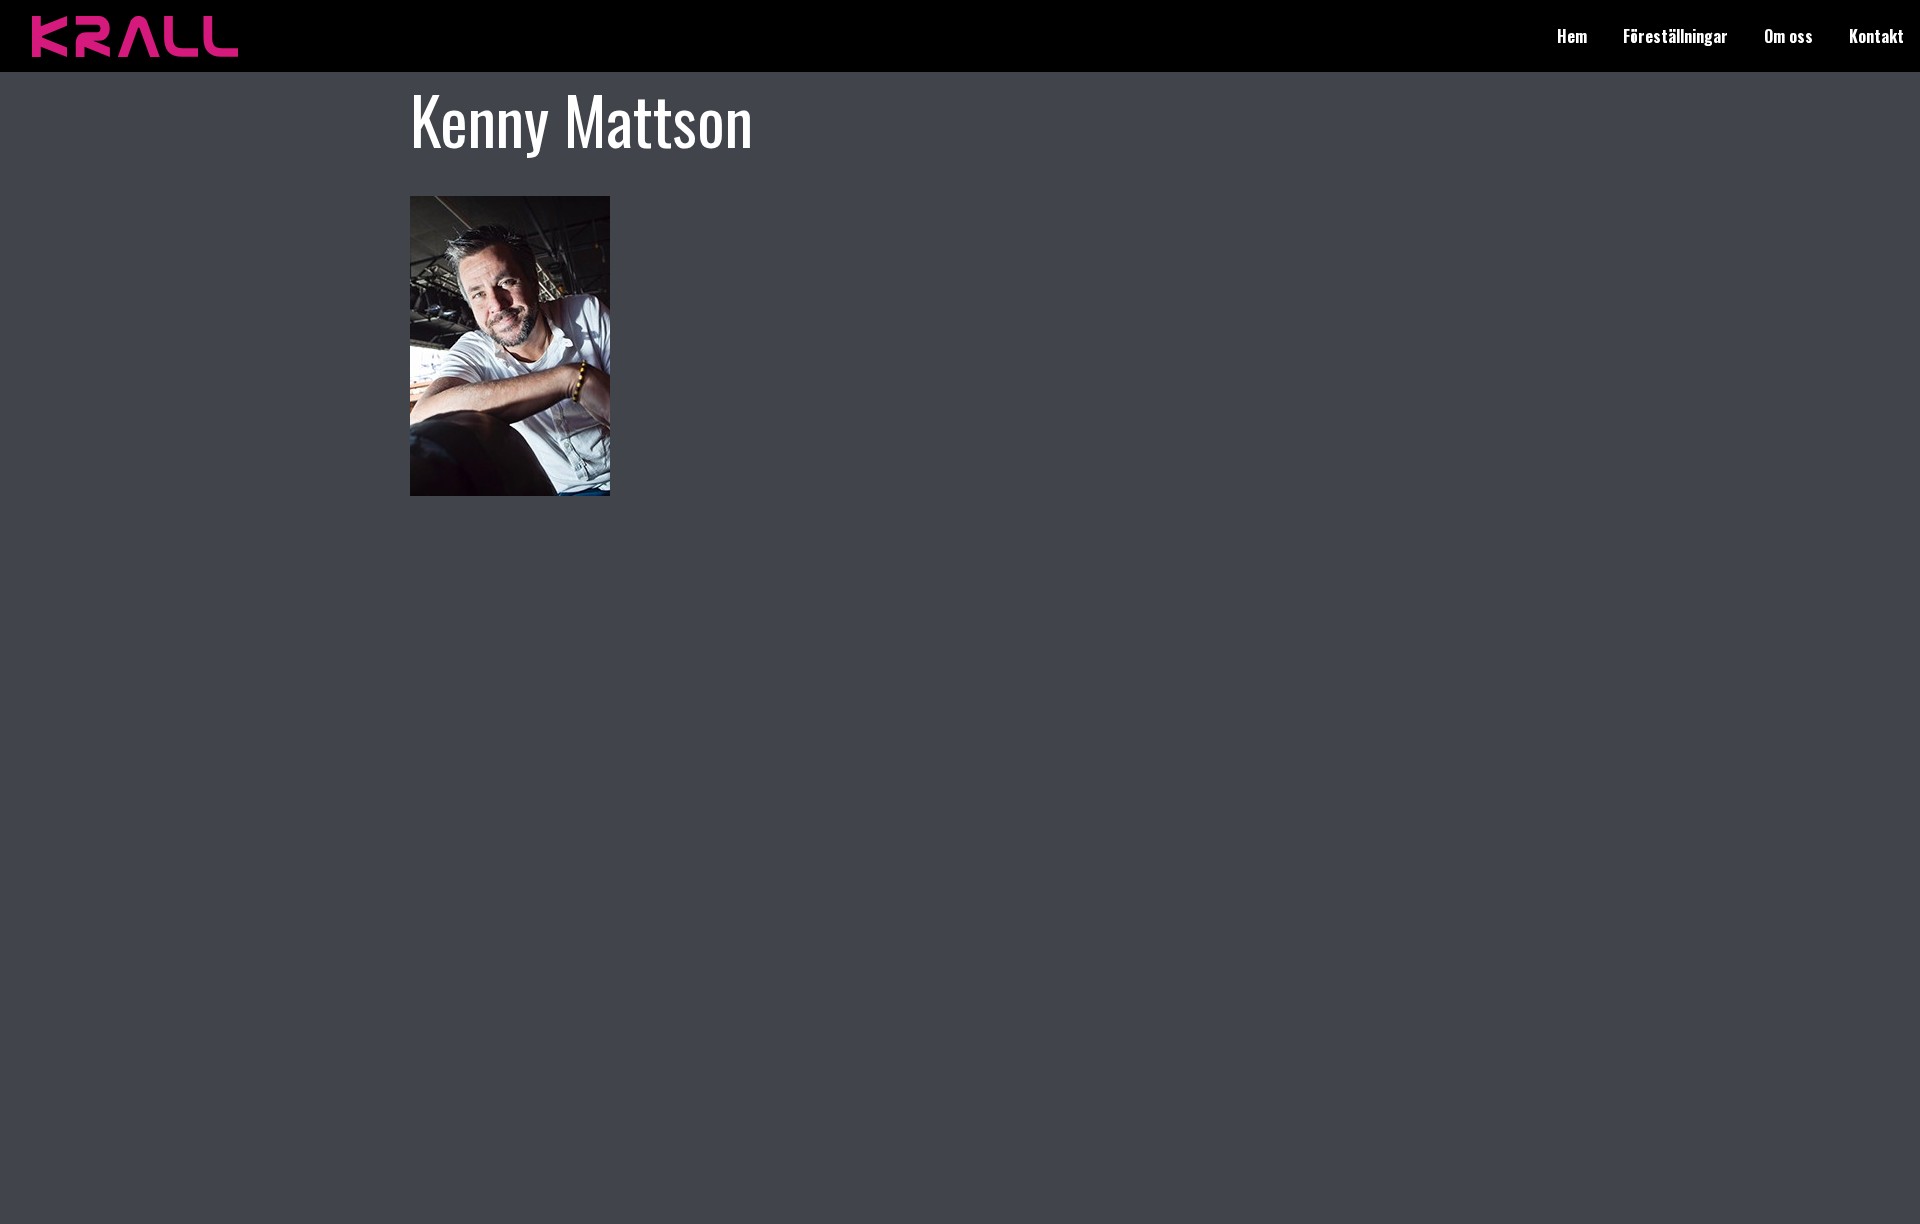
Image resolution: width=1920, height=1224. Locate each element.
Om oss (1788, 36)
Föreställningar (1675, 36)
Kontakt (1876, 36)
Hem (1572, 36)
